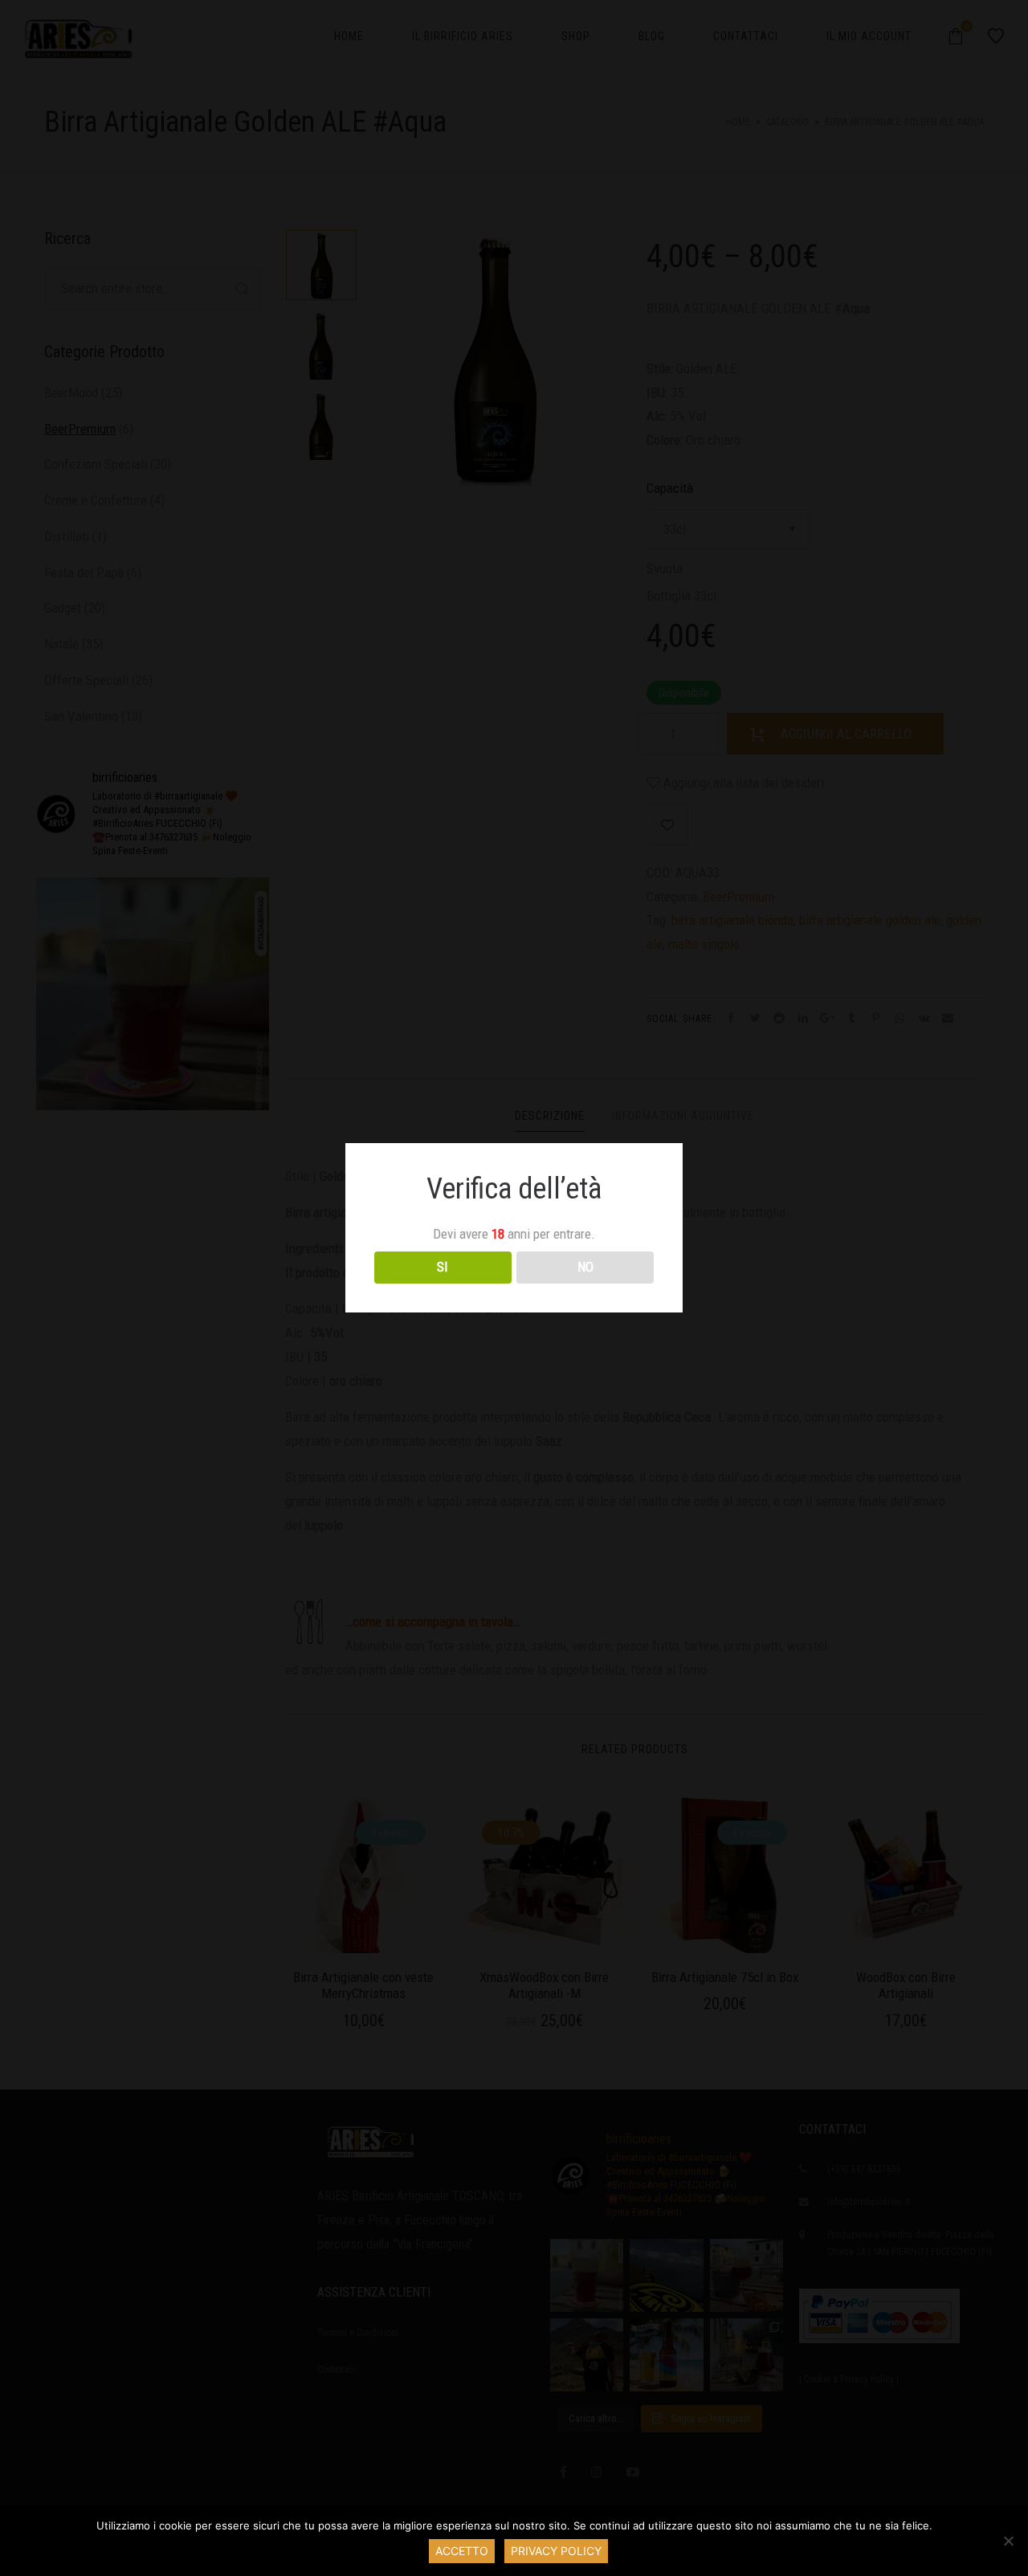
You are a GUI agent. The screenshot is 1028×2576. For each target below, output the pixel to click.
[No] (1008, 2541)
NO (585, 1267)
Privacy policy (556, 2551)
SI (443, 1267)
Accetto (462, 2551)
